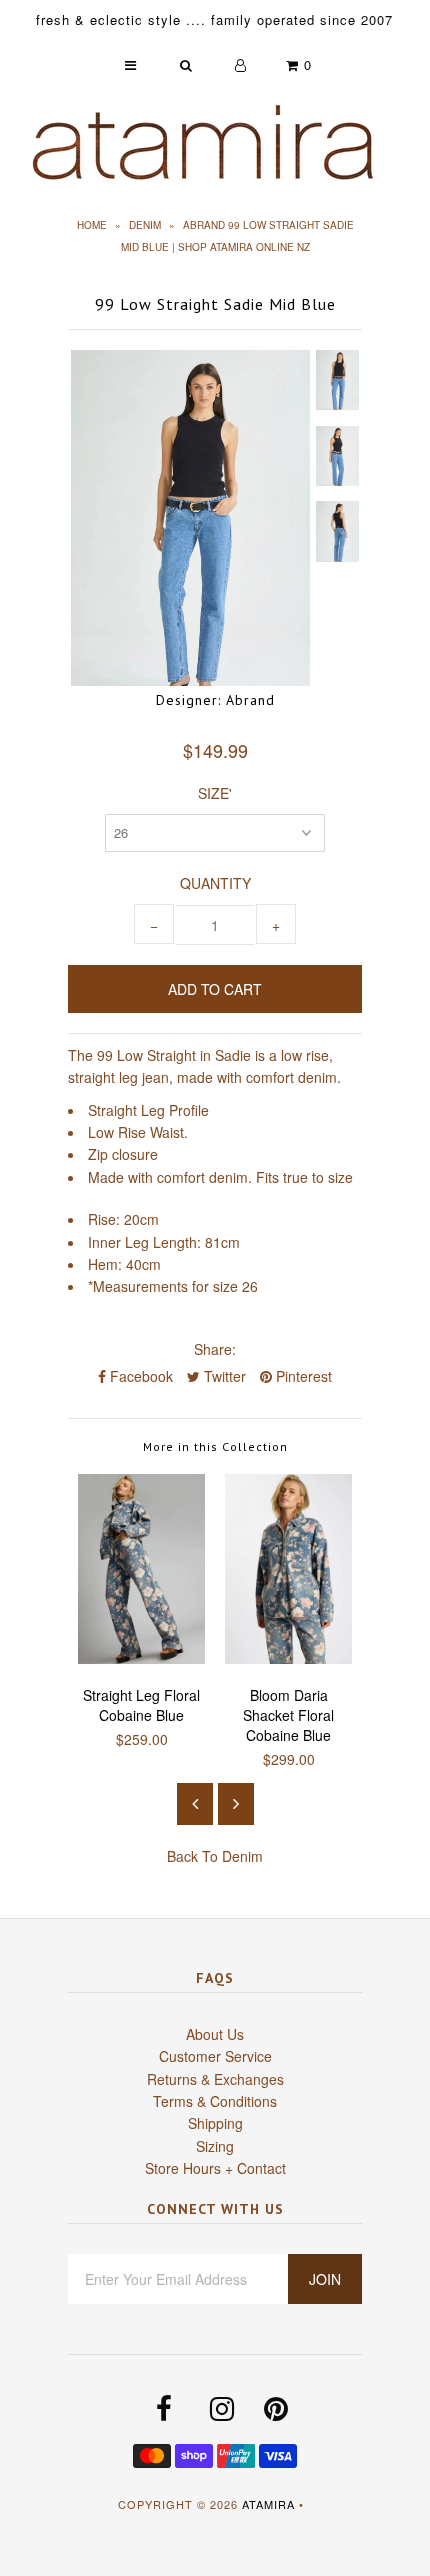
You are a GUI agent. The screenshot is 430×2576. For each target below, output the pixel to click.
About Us (215, 2034)
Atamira (268, 2504)
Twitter (223, 1376)
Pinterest (302, 1376)
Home (92, 225)
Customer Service (215, 2056)
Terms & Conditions (215, 2101)
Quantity (215, 883)
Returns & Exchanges (215, 2079)
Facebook (139, 1376)
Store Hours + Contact (215, 2168)
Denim (145, 225)
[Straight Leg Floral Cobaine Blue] (141, 1658)
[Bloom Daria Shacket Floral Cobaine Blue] (288, 1658)
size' (215, 793)
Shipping (215, 2123)
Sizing (215, 2146)
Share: (215, 1349)
